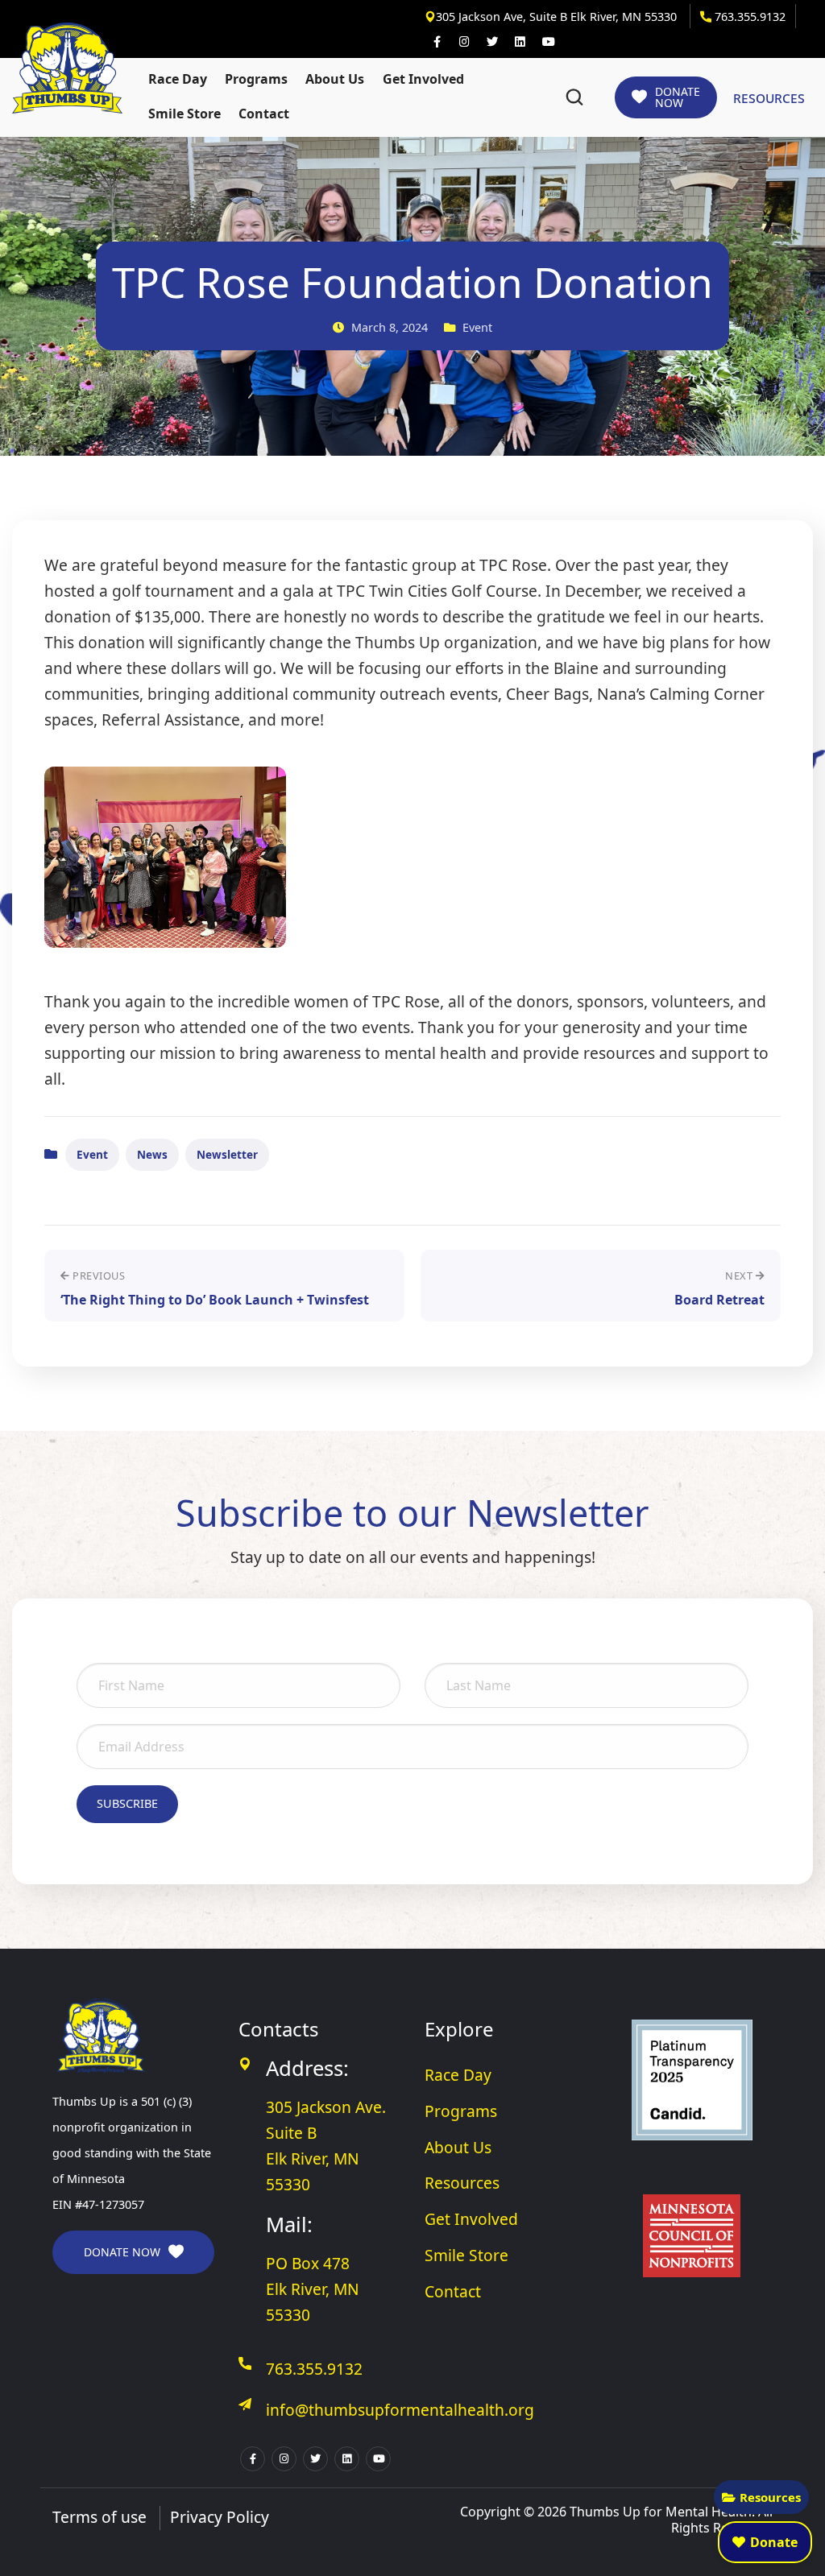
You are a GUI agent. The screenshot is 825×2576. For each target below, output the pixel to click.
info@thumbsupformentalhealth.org (400, 2410)
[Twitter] (492, 42)
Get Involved (423, 79)
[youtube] (548, 42)
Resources (770, 2497)
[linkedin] (520, 42)
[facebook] (437, 42)
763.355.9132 (748, 17)
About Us (335, 79)
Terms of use (99, 2517)
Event (92, 1154)
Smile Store (184, 114)
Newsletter (227, 1154)
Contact (264, 114)
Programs (256, 79)
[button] (574, 97)
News (152, 1154)
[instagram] (464, 42)
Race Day (178, 79)
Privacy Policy (220, 2517)
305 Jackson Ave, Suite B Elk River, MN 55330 (558, 17)
